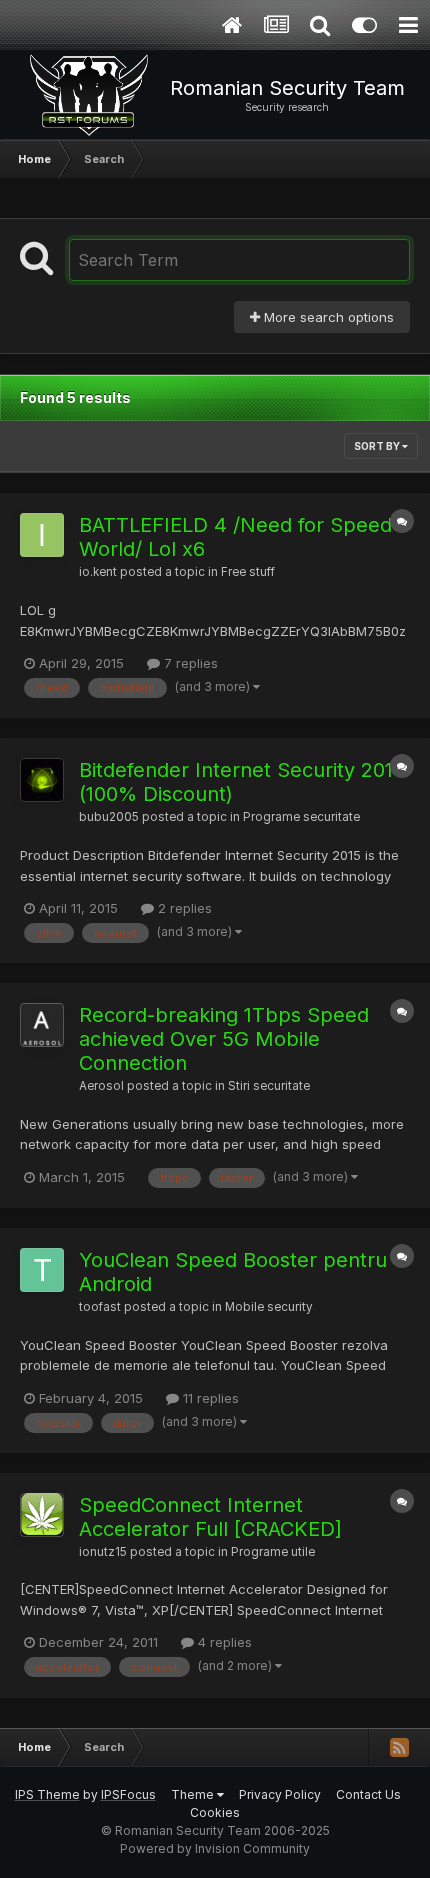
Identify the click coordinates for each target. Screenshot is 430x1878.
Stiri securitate (269, 1086)
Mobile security (269, 1307)
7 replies (189, 663)
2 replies (183, 908)
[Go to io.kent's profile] (42, 535)
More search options (327, 317)
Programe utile (273, 1552)
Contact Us (368, 1794)
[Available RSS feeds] (399, 1747)
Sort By (378, 446)
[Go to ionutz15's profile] (42, 1515)
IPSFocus (128, 1794)
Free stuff (248, 572)
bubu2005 (109, 817)
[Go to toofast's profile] (42, 1270)
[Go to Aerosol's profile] (42, 1025)
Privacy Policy (280, 1794)
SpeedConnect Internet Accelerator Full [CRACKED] (210, 1517)
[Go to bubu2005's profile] (42, 780)
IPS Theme (47, 1794)
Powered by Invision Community (215, 1848)
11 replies (209, 1398)
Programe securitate (301, 817)
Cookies (215, 1812)
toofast (100, 1307)
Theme (194, 1794)
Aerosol (101, 1086)
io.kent (98, 572)
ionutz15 (103, 1552)
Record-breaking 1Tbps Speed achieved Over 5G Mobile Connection (224, 1039)
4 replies (223, 1642)
